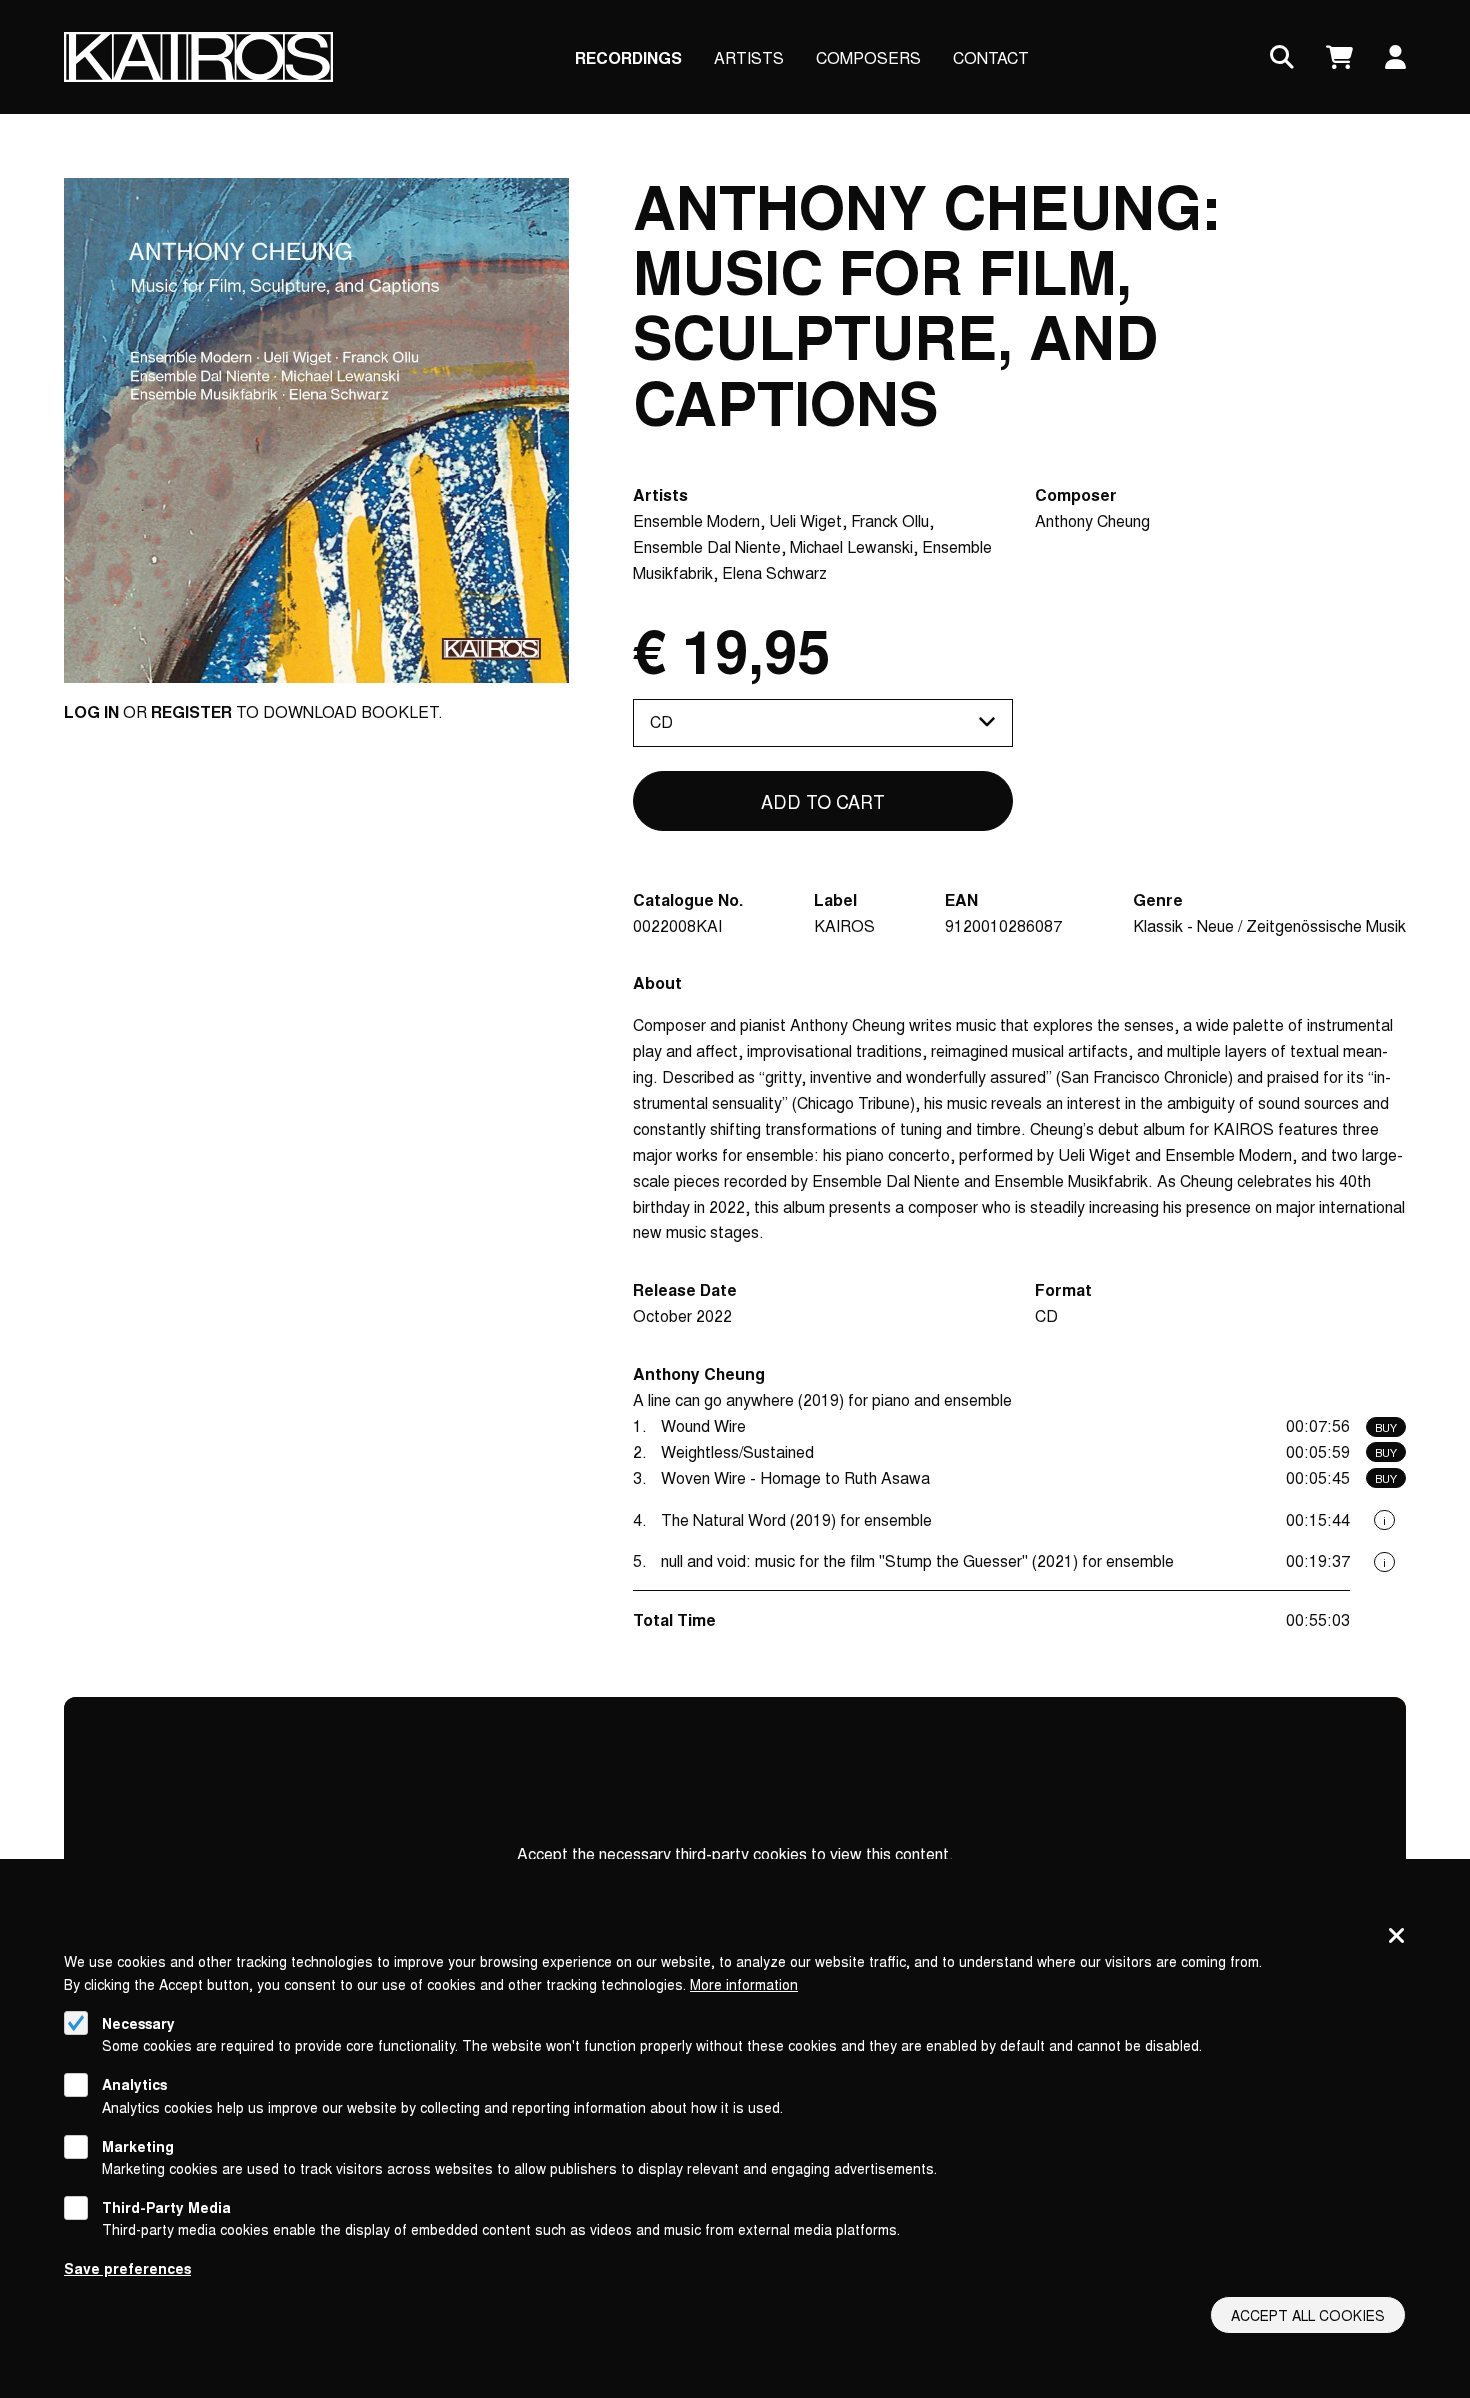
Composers (868, 57)
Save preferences (127, 2268)
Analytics (134, 2084)
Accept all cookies (1308, 2315)
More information (744, 1984)
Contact (991, 57)
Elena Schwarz (774, 572)
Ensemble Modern (696, 520)
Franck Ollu (890, 520)
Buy (1386, 1427)
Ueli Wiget (805, 520)
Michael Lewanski (851, 546)
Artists (749, 57)
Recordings (628, 57)
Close (1397, 1937)
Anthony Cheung (1092, 520)
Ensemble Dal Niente (707, 546)
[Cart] (1339, 57)
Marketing (138, 2146)
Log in (91, 711)
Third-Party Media (166, 2207)
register (191, 711)
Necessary (138, 2023)
